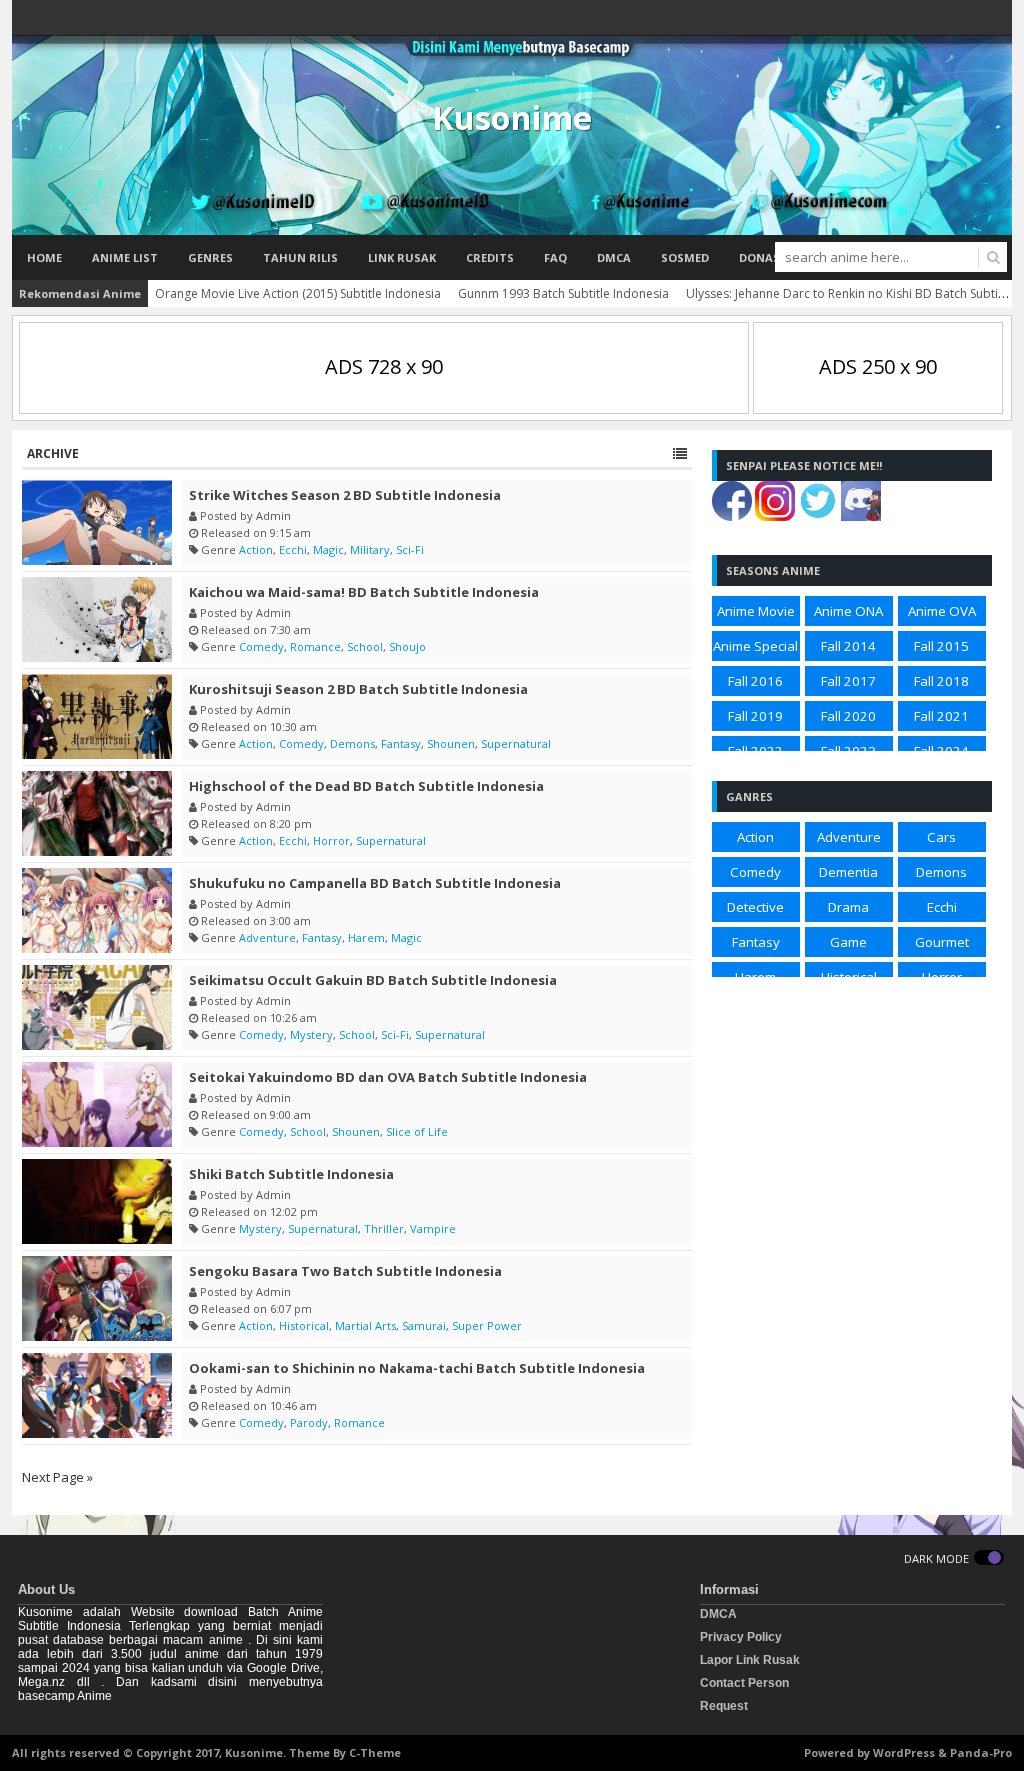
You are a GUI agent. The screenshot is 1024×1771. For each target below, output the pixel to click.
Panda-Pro (981, 1752)
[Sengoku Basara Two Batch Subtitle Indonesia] (97, 1298)
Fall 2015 (941, 646)
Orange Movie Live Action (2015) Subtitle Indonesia (298, 293)
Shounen (451, 743)
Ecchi (293, 549)
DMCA (614, 257)
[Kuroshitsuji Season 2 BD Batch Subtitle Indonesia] (97, 716)
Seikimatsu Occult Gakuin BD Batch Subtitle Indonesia (373, 980)
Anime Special (755, 646)
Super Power (487, 1325)
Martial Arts (365, 1325)
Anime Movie (756, 611)
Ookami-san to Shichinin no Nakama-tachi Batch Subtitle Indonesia (417, 1368)
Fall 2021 (941, 716)
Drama (848, 907)
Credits (490, 257)
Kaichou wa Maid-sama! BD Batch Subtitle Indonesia (364, 592)
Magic (328, 549)
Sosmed (685, 257)
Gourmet (942, 942)
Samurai (424, 1325)
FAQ (555, 257)
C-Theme (375, 1752)
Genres (210, 257)
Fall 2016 (755, 681)
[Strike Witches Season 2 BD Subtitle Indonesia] (97, 522)
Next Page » (57, 1477)
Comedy (261, 646)
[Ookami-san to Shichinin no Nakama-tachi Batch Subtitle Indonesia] (97, 1395)
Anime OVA (942, 611)
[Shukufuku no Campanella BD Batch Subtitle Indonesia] (97, 910)
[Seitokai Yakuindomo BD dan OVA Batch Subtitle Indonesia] (97, 1104)
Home (44, 257)
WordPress (904, 1752)
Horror (331, 840)
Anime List (125, 257)
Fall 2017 (848, 681)
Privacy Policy (741, 1637)
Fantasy (401, 743)
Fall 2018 (941, 681)
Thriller (384, 1228)
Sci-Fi (410, 549)
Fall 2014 (848, 646)
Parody (309, 1422)
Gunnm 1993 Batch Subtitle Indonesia (563, 293)
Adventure (267, 937)
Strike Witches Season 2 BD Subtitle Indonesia (345, 495)
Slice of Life (417, 1131)
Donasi (761, 257)
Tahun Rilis (300, 257)
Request (724, 1706)
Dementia (848, 872)
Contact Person (744, 1683)
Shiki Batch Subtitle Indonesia (291, 1174)
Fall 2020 (848, 716)
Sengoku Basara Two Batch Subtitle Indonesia (345, 1271)
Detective (755, 907)
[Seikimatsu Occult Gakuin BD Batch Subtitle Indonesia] (97, 1007)
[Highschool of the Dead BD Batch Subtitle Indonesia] (97, 813)
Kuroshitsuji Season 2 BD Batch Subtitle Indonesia (358, 689)
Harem (366, 937)
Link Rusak (402, 257)
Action (256, 549)
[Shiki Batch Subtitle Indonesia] (97, 1201)
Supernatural (516, 743)
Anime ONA (848, 611)
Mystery (311, 1034)
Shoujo (407, 646)
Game (848, 942)
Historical (304, 1325)
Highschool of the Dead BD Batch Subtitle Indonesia (366, 786)
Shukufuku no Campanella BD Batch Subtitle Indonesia (375, 883)
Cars (941, 837)
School (365, 646)
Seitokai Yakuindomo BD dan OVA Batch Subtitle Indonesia (388, 1077)
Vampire (433, 1228)
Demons (352, 743)
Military (370, 549)
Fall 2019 (755, 716)
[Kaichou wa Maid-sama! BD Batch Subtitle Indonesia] (97, 619)
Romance (315, 646)
